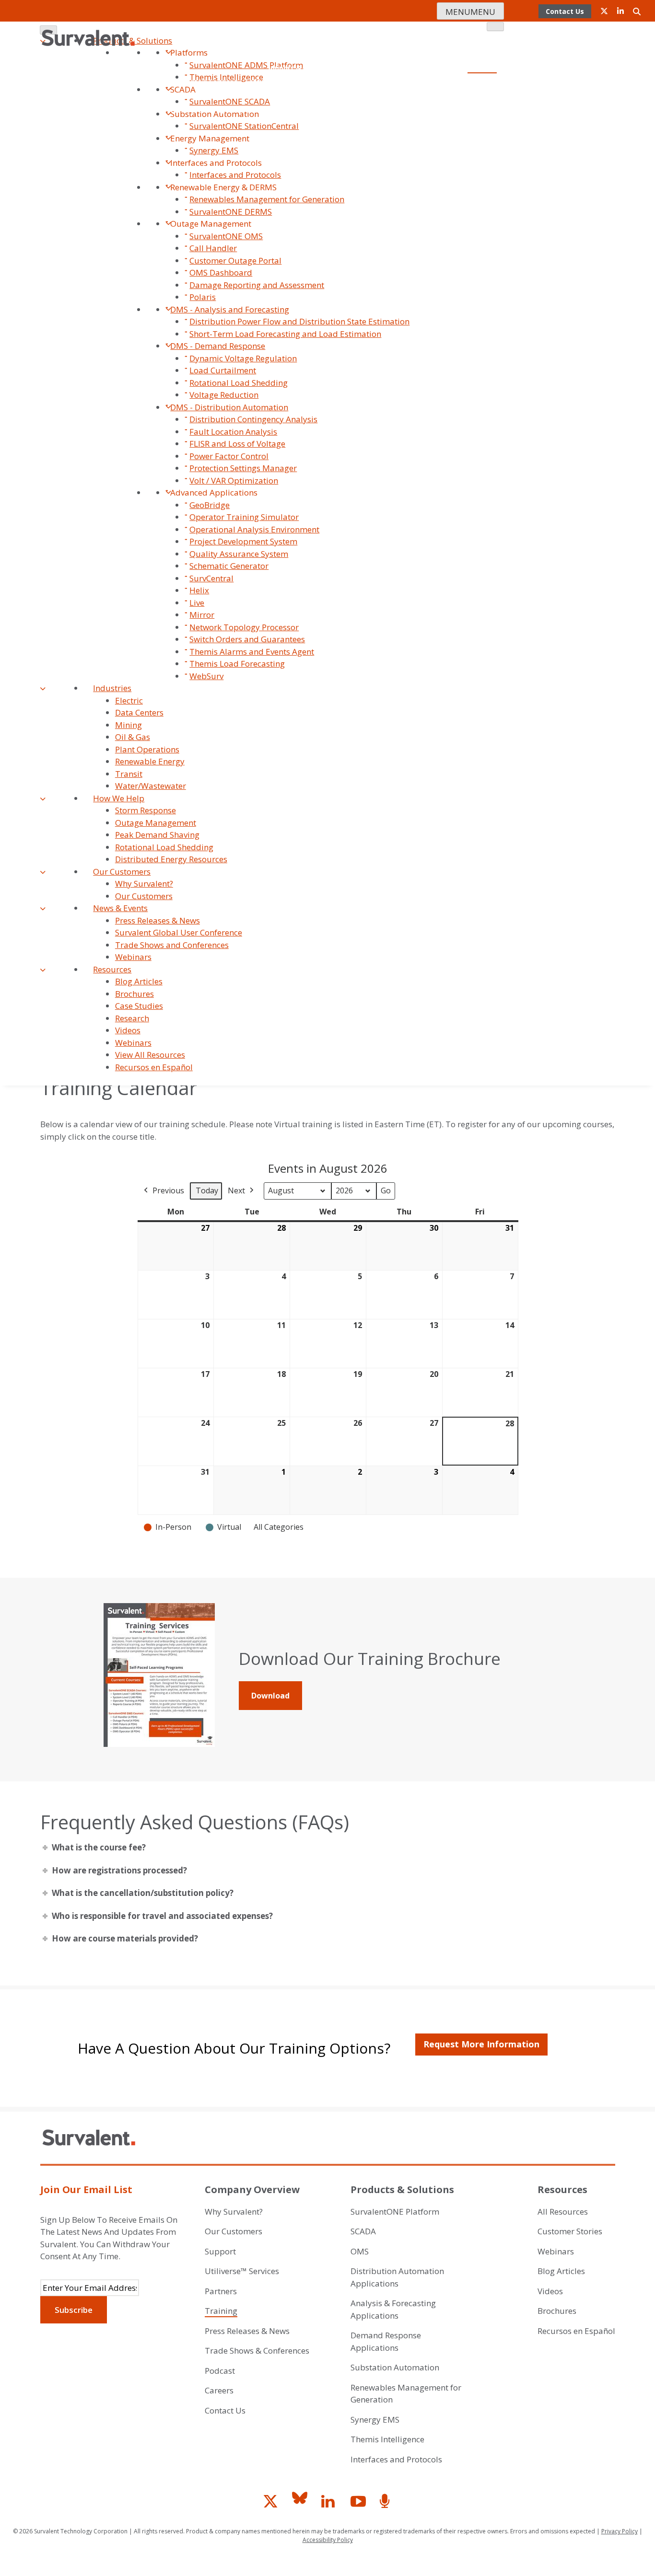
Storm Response (146, 810)
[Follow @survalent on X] (272, 2502)
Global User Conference (449, 82)
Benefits (369, 110)
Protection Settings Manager (243, 468)
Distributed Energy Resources (171, 859)
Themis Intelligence (387, 2439)
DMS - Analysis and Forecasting (230, 309)
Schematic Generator (229, 566)
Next (236, 1190)
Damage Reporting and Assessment (257, 285)
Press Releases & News (158, 920)
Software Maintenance (285, 82)
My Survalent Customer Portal (409, 137)
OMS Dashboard (221, 272)
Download (270, 1696)
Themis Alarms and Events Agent (252, 652)
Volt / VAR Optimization (234, 480)
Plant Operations (147, 749)
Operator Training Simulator (244, 517)
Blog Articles (139, 981)
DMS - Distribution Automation (229, 407)
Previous (168, 1190)
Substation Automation (395, 2367)
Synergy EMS (214, 150)
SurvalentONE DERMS (231, 212)
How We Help (119, 798)
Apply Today (468, 110)
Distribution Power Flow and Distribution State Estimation (299, 321)
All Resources (563, 2212)
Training (221, 2311)
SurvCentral (211, 578)
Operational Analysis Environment (254, 529)
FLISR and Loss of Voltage (237, 444)
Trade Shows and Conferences (172, 945)
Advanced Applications (214, 492)
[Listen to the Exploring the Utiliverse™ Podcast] (386, 2502)
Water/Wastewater (151, 786)
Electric (129, 700)
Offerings (385, 82)
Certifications (386, 54)
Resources (112, 969)
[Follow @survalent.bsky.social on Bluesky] (301, 2502)
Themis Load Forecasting (237, 664)
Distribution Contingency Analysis (253, 419)
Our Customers (122, 872)
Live (197, 603)
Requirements (415, 110)
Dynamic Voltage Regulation (243, 358)
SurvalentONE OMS (226, 236)
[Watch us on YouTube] (359, 2502)
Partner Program (468, 96)
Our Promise (288, 54)
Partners (221, 2291)
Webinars (133, 957)
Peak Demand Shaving (157, 835)
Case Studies (139, 1006)
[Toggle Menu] (495, 27)
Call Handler (213, 248)
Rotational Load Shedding (239, 383)
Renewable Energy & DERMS (223, 187)
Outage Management (211, 224)
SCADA (363, 2231)
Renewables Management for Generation (267, 199)
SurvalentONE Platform (395, 2212)
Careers (431, 54)
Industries (112, 688)
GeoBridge (210, 505)
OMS (360, 2251)
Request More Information (481, 2044)
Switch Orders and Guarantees (247, 639)
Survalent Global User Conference (179, 932)
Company (481, 40)
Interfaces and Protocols (216, 163)
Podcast (483, 137)
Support (148, 82)
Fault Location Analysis (233, 432)
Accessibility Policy (328, 2540)
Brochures (135, 994)
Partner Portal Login (454, 123)
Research (132, 1018)
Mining (129, 725)
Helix (199, 590)
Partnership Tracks (314, 110)
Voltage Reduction (224, 395)
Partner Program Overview (227, 110)
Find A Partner (149, 110)
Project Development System (243, 541)
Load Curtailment (223, 370)
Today (207, 1190)
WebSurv (206, 676)
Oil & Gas (133, 737)
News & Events (120, 908)
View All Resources (150, 1055)
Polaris (203, 297)
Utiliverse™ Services (203, 82)
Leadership (336, 54)
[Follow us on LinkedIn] (330, 2502)
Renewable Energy (150, 761)
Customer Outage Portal (235, 260)
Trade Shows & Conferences (257, 2351)
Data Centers (139, 712)
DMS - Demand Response (218, 346)
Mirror (202, 615)
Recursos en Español (154, 1067)
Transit (129, 774)
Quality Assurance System (239, 554)
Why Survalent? (144, 884)
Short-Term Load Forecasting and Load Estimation (285, 334)
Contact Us (470, 54)
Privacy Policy (620, 2531)
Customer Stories (570, 2231)
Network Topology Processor (244, 627)
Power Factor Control (229, 456)
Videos (128, 1030)
